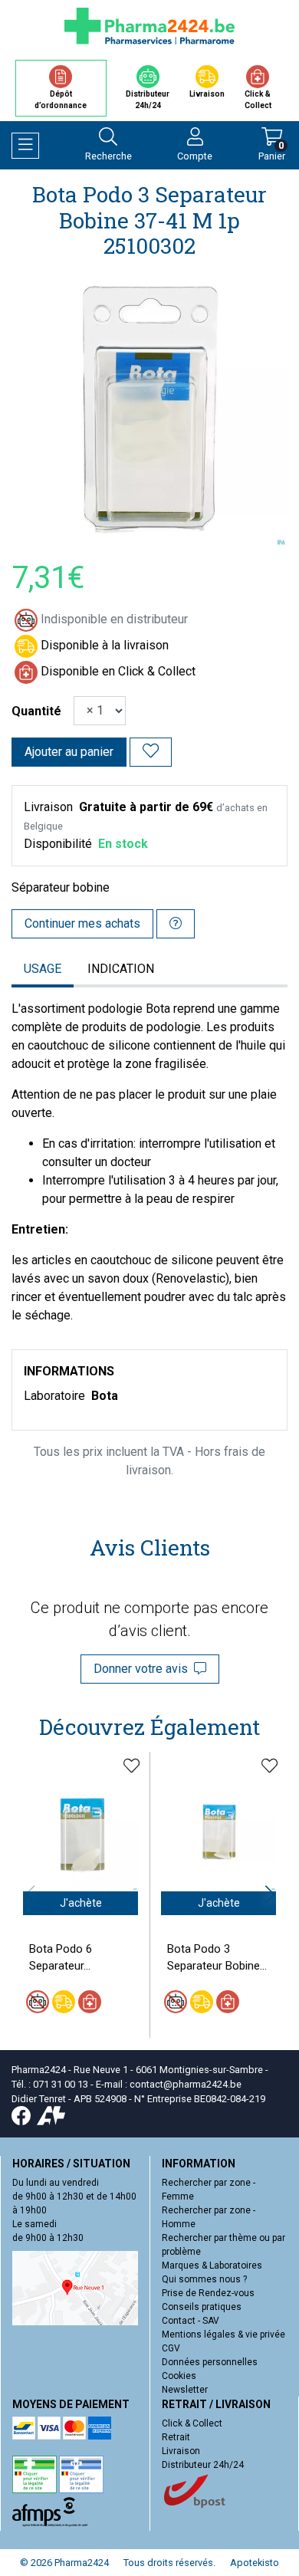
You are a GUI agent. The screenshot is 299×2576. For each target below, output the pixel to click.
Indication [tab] (121, 969)
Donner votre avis (144, 1669)
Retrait (176, 2437)
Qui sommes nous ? (204, 2279)
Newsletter (185, 2390)
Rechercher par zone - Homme (209, 2217)
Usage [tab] (43, 969)
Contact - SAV (191, 2321)
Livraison (181, 2451)
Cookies (179, 2376)
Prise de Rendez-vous (208, 2293)
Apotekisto (255, 2563)
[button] (269, 1894)
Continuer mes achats (82, 923)
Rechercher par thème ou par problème (223, 2245)
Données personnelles (210, 2362)
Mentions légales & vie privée (223, 2334)
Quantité (36, 711)
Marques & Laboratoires (212, 2265)
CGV (171, 2348)
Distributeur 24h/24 (203, 2465)
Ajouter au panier (69, 752)
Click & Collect (192, 2423)
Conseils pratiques (202, 2307)
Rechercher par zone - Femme (209, 2190)
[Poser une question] (176, 924)
